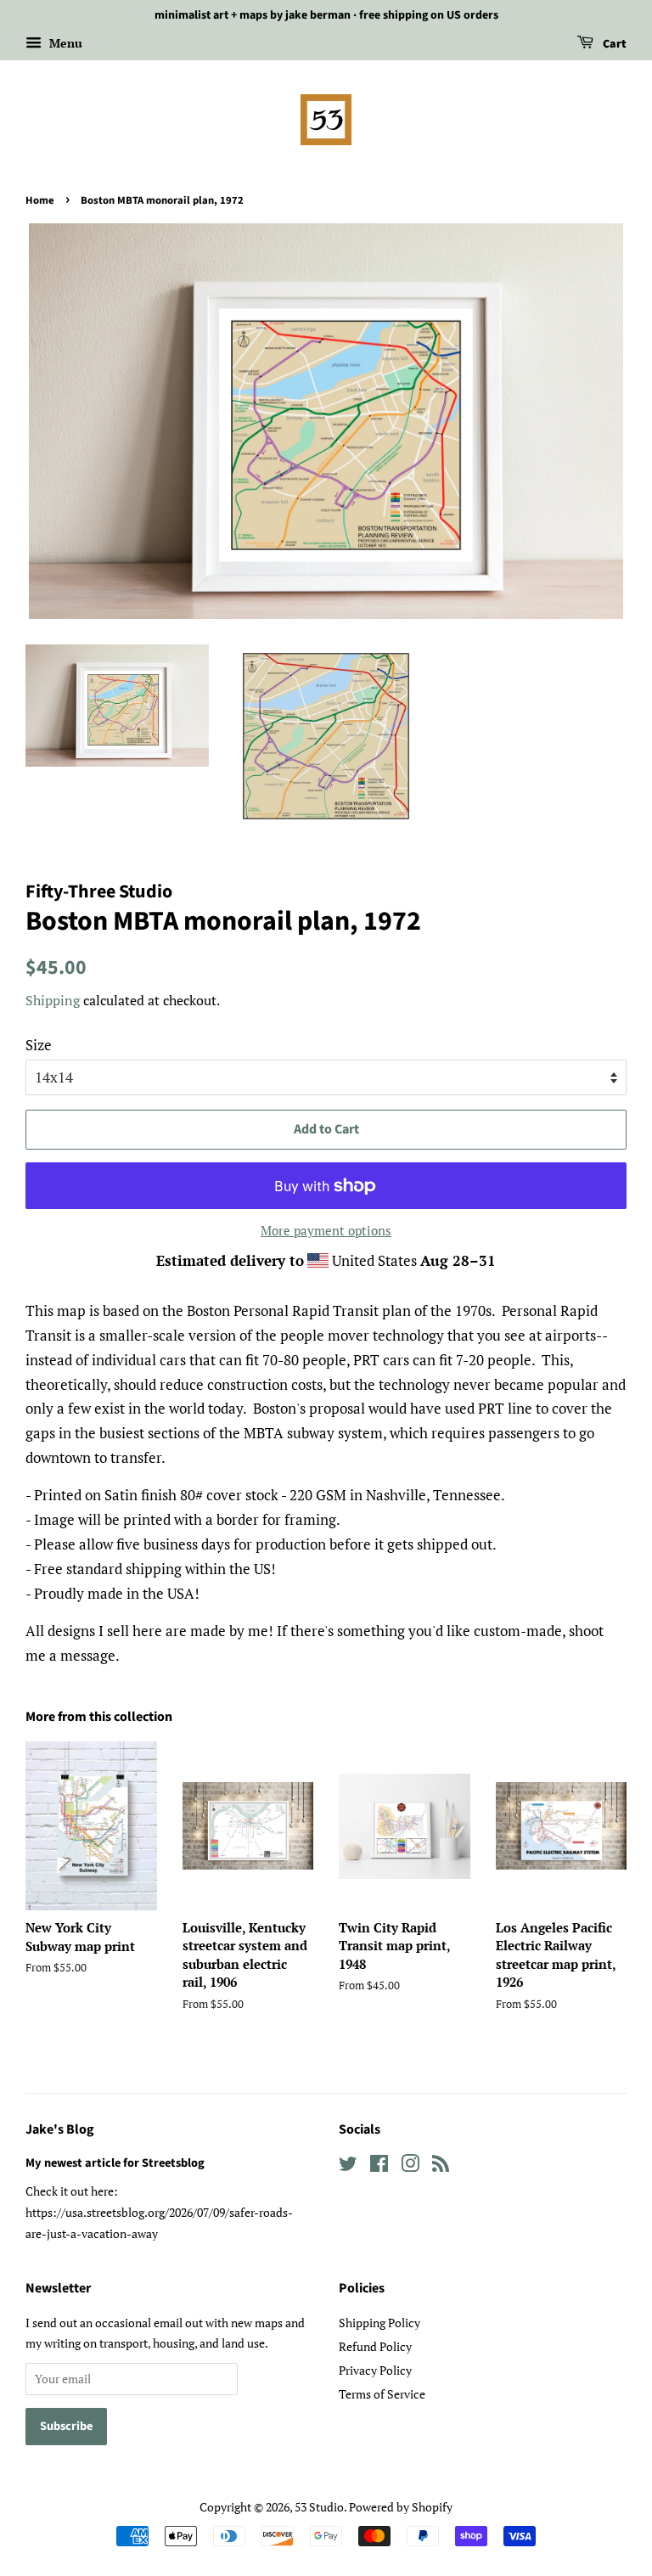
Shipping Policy (379, 2323)
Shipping (53, 1000)
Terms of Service (382, 2394)
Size (39, 1045)
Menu (64, 43)
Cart (613, 44)
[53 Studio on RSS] (441, 2166)
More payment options (326, 1230)
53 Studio (319, 2507)
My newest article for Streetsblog (115, 2163)
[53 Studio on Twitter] (348, 2166)
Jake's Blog (60, 2129)
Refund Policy (375, 2346)
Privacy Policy (375, 2370)
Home (40, 200)
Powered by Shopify (401, 2507)
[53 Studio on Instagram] (410, 2166)
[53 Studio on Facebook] (379, 2166)
